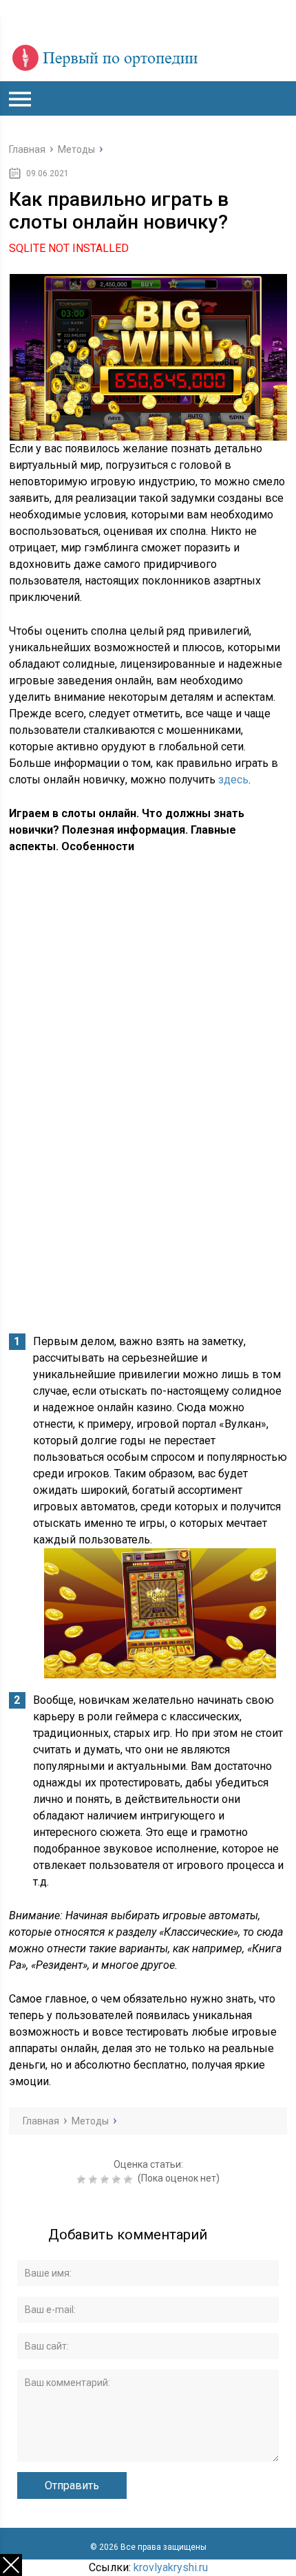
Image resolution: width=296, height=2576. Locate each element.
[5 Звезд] (130, 2179)
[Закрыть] (11, 2565)
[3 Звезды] (106, 2179)
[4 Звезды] (118, 2179)
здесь (233, 780)
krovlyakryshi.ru (171, 2567)
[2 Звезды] (95, 2179)
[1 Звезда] (83, 2179)
